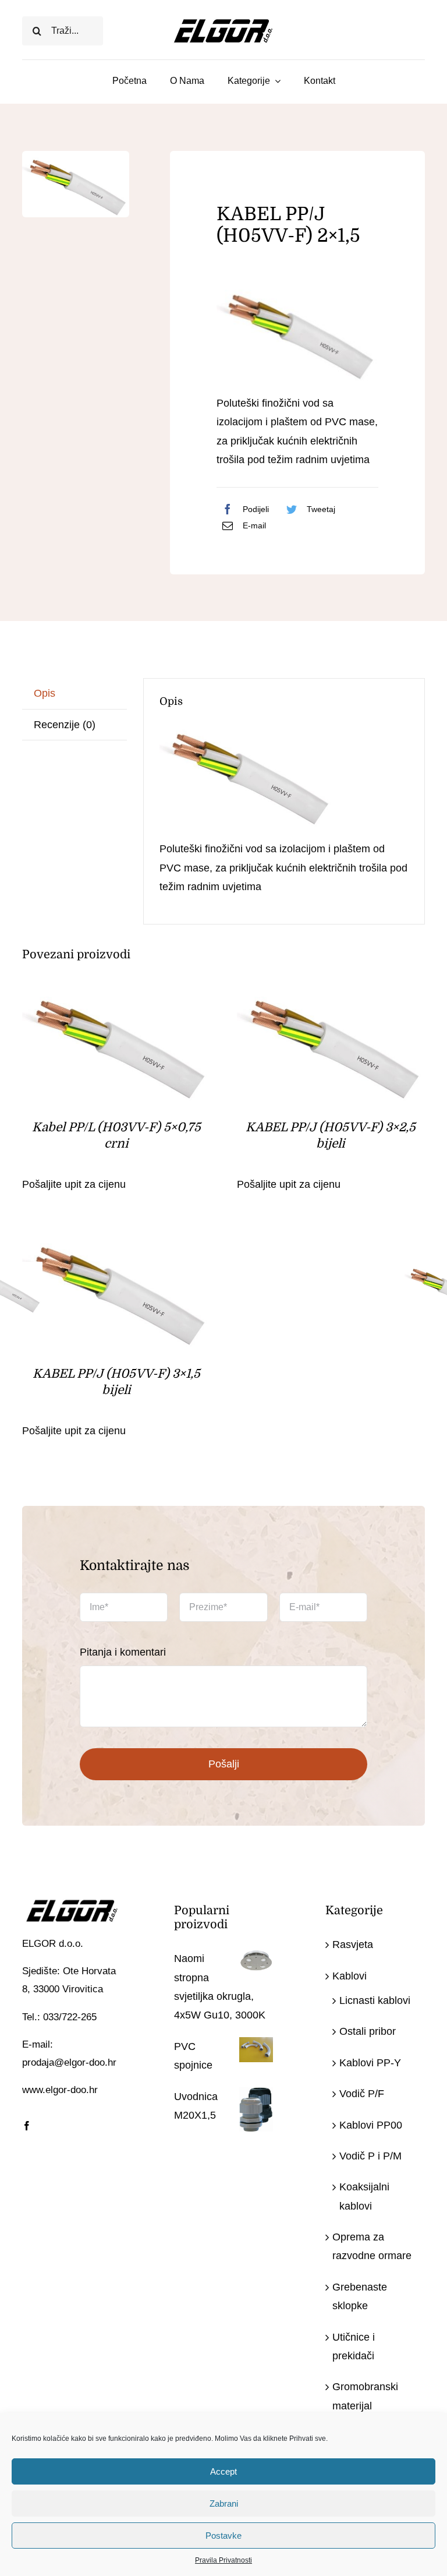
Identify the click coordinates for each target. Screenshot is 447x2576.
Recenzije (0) (65, 725)
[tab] (74, 694)
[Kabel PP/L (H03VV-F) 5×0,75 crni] (116, 994)
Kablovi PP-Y (370, 2063)
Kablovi (350, 1976)
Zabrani (224, 2503)
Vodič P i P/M (370, 2156)
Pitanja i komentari (123, 1652)
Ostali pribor (368, 2031)
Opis (45, 693)
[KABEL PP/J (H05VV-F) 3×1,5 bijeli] (116, 1241)
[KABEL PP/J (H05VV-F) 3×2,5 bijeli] (331, 994)
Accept (223, 2471)
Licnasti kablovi (375, 2000)
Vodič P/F (362, 2094)
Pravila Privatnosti (223, 2560)
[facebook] (27, 2126)
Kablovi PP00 (371, 2125)
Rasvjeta (353, 1945)
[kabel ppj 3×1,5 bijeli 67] (76, 184)
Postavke (223, 2536)
